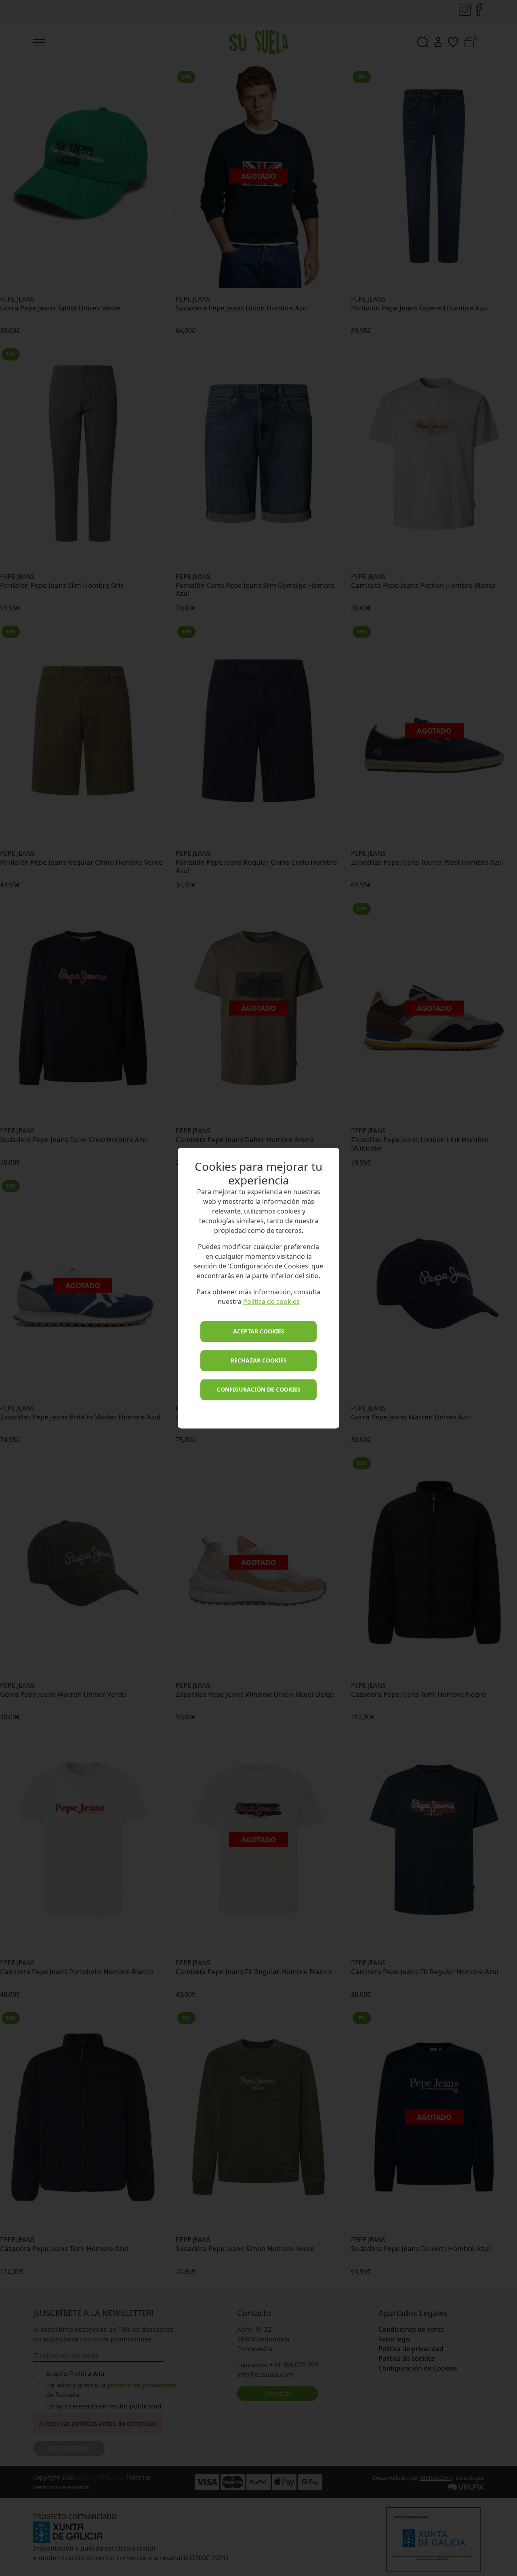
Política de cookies (271, 1302)
